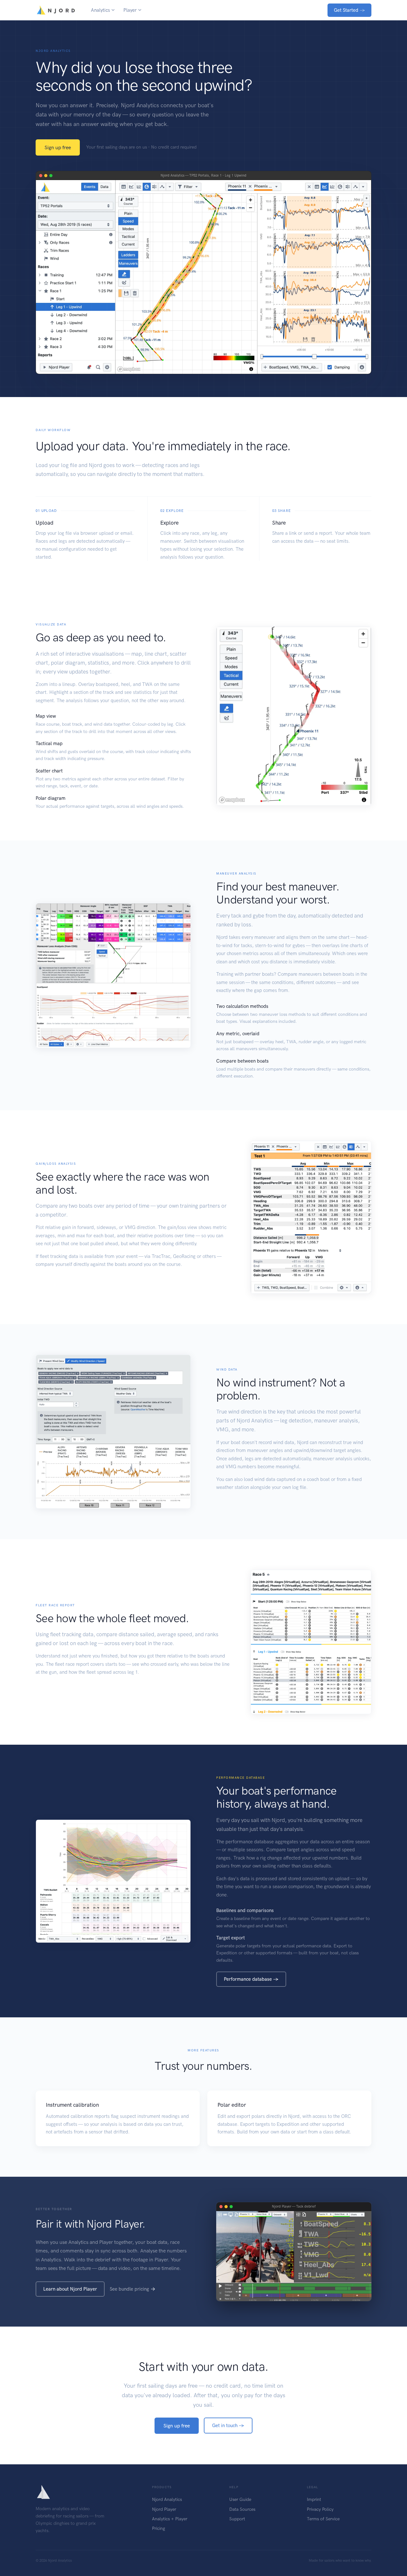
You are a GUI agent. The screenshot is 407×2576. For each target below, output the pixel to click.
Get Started (349, 10)
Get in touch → (228, 2426)
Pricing (159, 2528)
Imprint (314, 2499)
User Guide (240, 2499)
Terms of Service (323, 2519)
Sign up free (58, 147)
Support (237, 2519)
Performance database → (251, 1979)
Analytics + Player (170, 2519)
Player (130, 10)
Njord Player (164, 2509)
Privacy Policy (320, 2509)
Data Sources (242, 2509)
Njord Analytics (167, 2499)
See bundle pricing (129, 2289)
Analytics (100, 10)
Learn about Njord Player (70, 2289)
